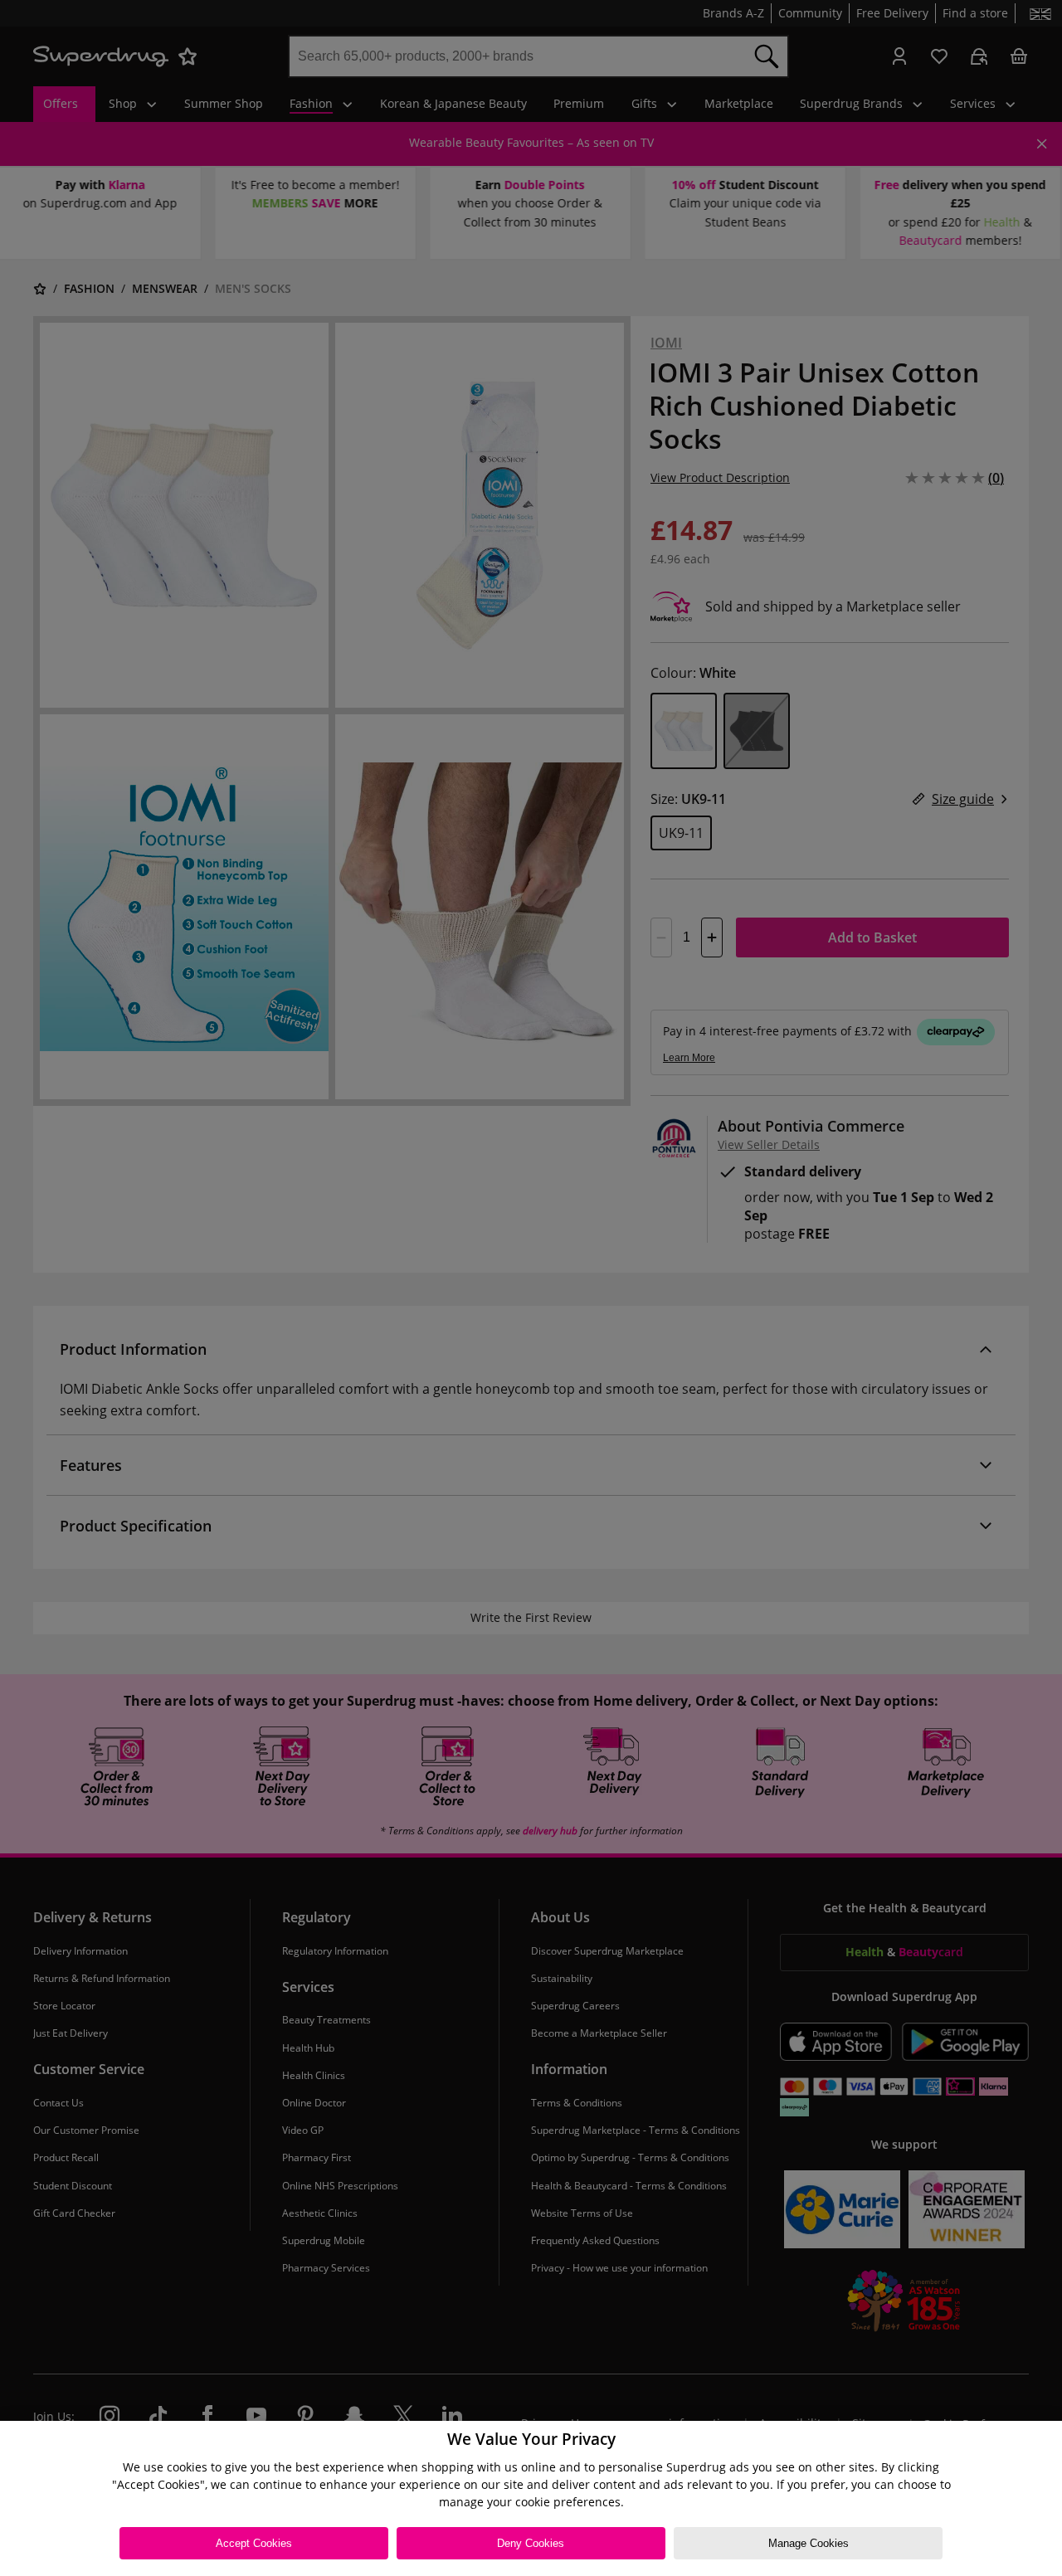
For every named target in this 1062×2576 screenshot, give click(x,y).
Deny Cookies (531, 2543)
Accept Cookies (254, 2543)
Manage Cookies (809, 2543)
